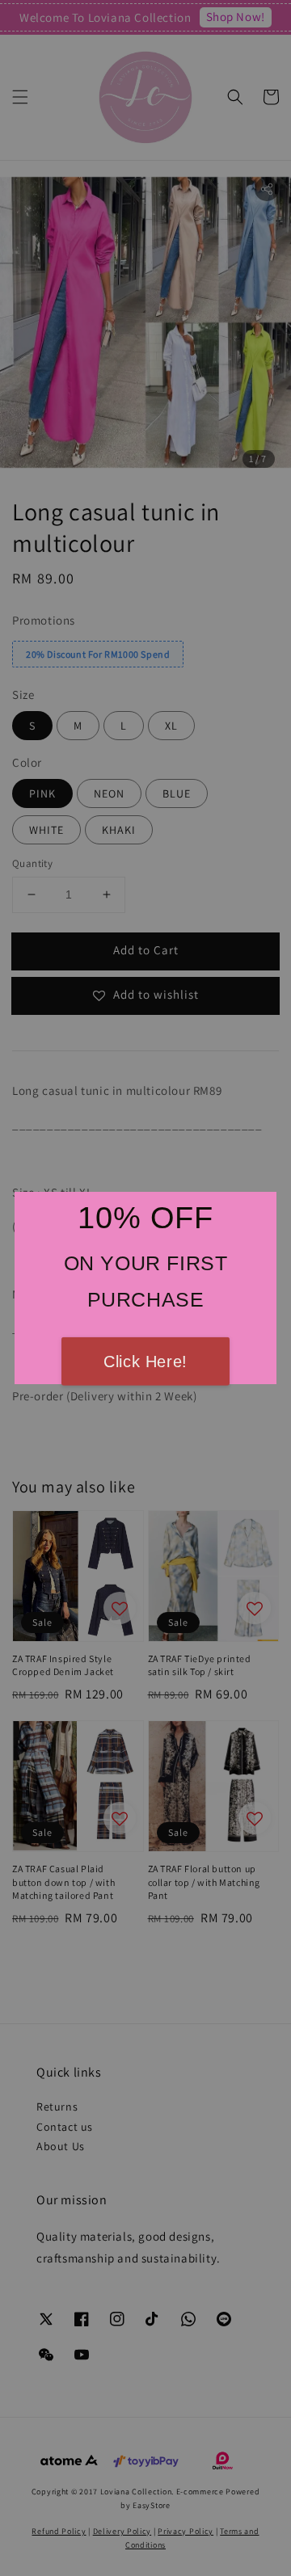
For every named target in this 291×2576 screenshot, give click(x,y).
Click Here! (145, 1362)
